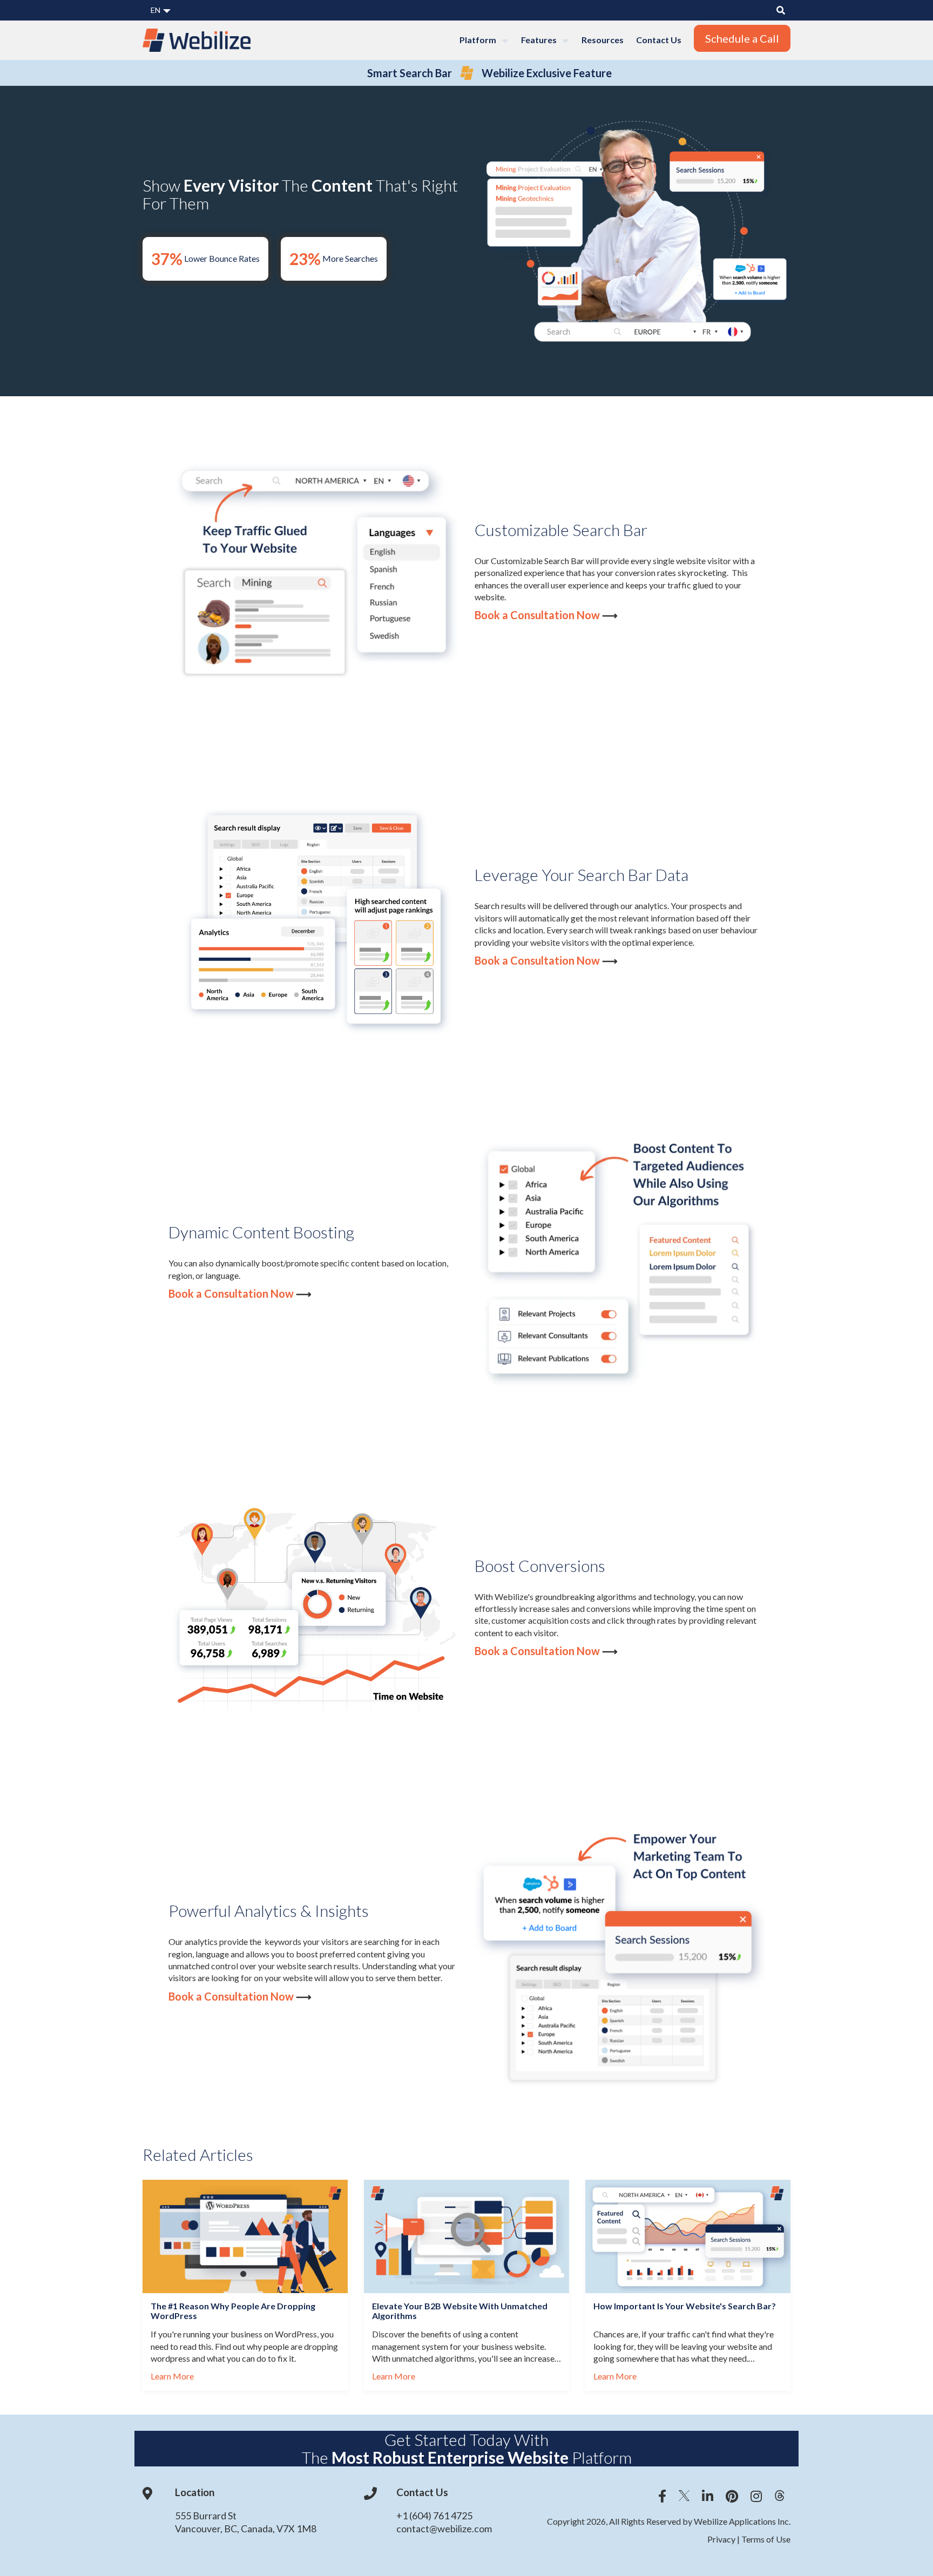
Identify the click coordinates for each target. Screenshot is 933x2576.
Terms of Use (765, 2539)
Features (540, 40)
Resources (603, 40)
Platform (479, 40)
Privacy (722, 2539)
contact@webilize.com (444, 2528)
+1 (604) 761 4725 (434, 2516)
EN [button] (156, 10)
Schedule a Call (742, 38)
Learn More (172, 2376)
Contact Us (659, 40)
